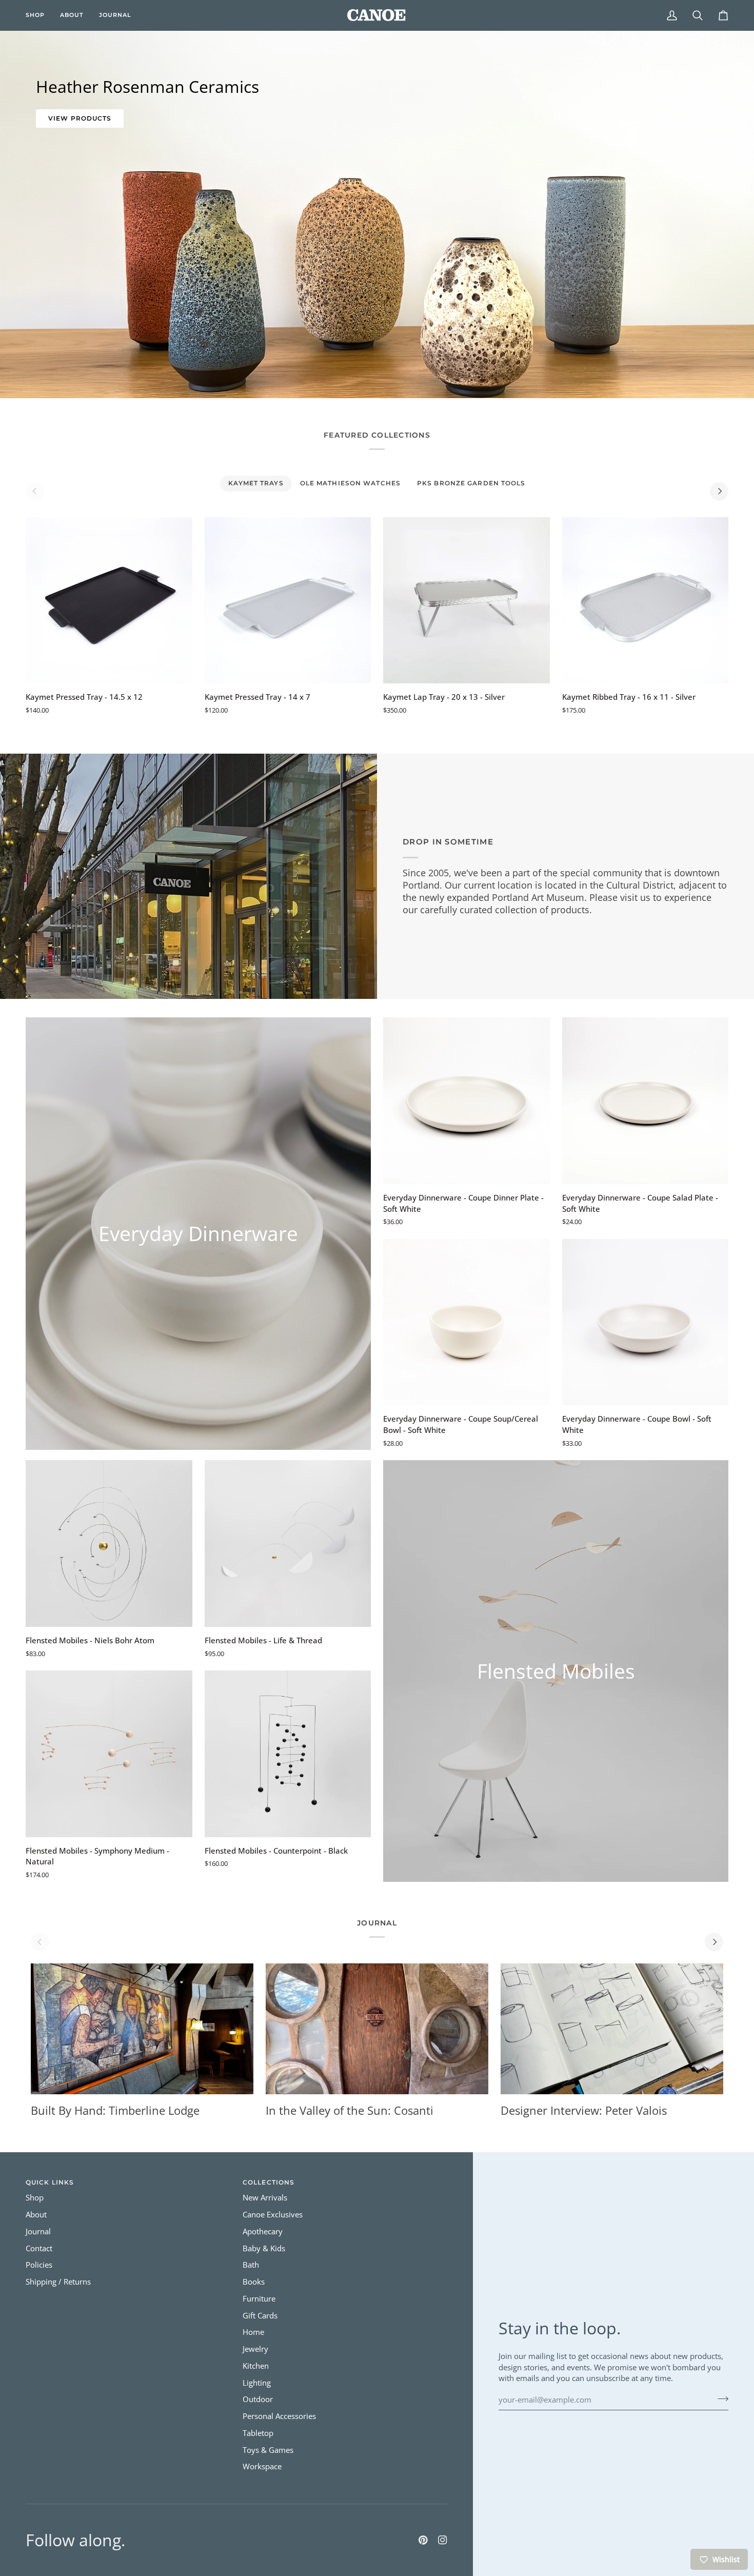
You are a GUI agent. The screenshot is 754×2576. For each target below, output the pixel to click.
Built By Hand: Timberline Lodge (115, 2110)
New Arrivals (265, 2198)
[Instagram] (443, 2540)
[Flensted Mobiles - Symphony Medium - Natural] (109, 1754)
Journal (38, 2231)
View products (80, 118)
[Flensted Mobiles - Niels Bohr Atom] (109, 1543)
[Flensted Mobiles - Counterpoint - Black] (288, 1754)
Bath (251, 2265)
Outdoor (258, 2399)
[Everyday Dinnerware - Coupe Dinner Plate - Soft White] (467, 1101)
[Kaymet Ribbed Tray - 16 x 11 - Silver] (646, 601)
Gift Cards (260, 2316)
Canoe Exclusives (273, 2215)
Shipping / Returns (58, 2282)
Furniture (259, 2299)
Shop (35, 2198)
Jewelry (255, 2349)
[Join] (720, 2398)
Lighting (257, 2383)
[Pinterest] (423, 2540)
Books (254, 2282)
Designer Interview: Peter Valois (584, 2110)
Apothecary (263, 2231)
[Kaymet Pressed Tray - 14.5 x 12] (109, 601)
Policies (39, 2265)
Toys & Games (268, 2450)
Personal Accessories (279, 2416)
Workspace (262, 2466)
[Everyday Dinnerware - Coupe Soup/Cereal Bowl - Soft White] (467, 1322)
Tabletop (258, 2433)
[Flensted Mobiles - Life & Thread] (288, 1543)
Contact (39, 2248)
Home (253, 2332)
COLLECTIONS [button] (269, 2182)
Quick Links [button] (50, 2182)
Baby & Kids (264, 2248)
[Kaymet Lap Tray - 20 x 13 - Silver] (467, 601)
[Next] (719, 491)
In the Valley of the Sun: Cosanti (350, 2110)
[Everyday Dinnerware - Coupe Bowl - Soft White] (646, 1322)
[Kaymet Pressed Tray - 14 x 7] (288, 601)
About (36, 2215)
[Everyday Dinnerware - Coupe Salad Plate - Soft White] (646, 1101)
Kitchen (256, 2366)
